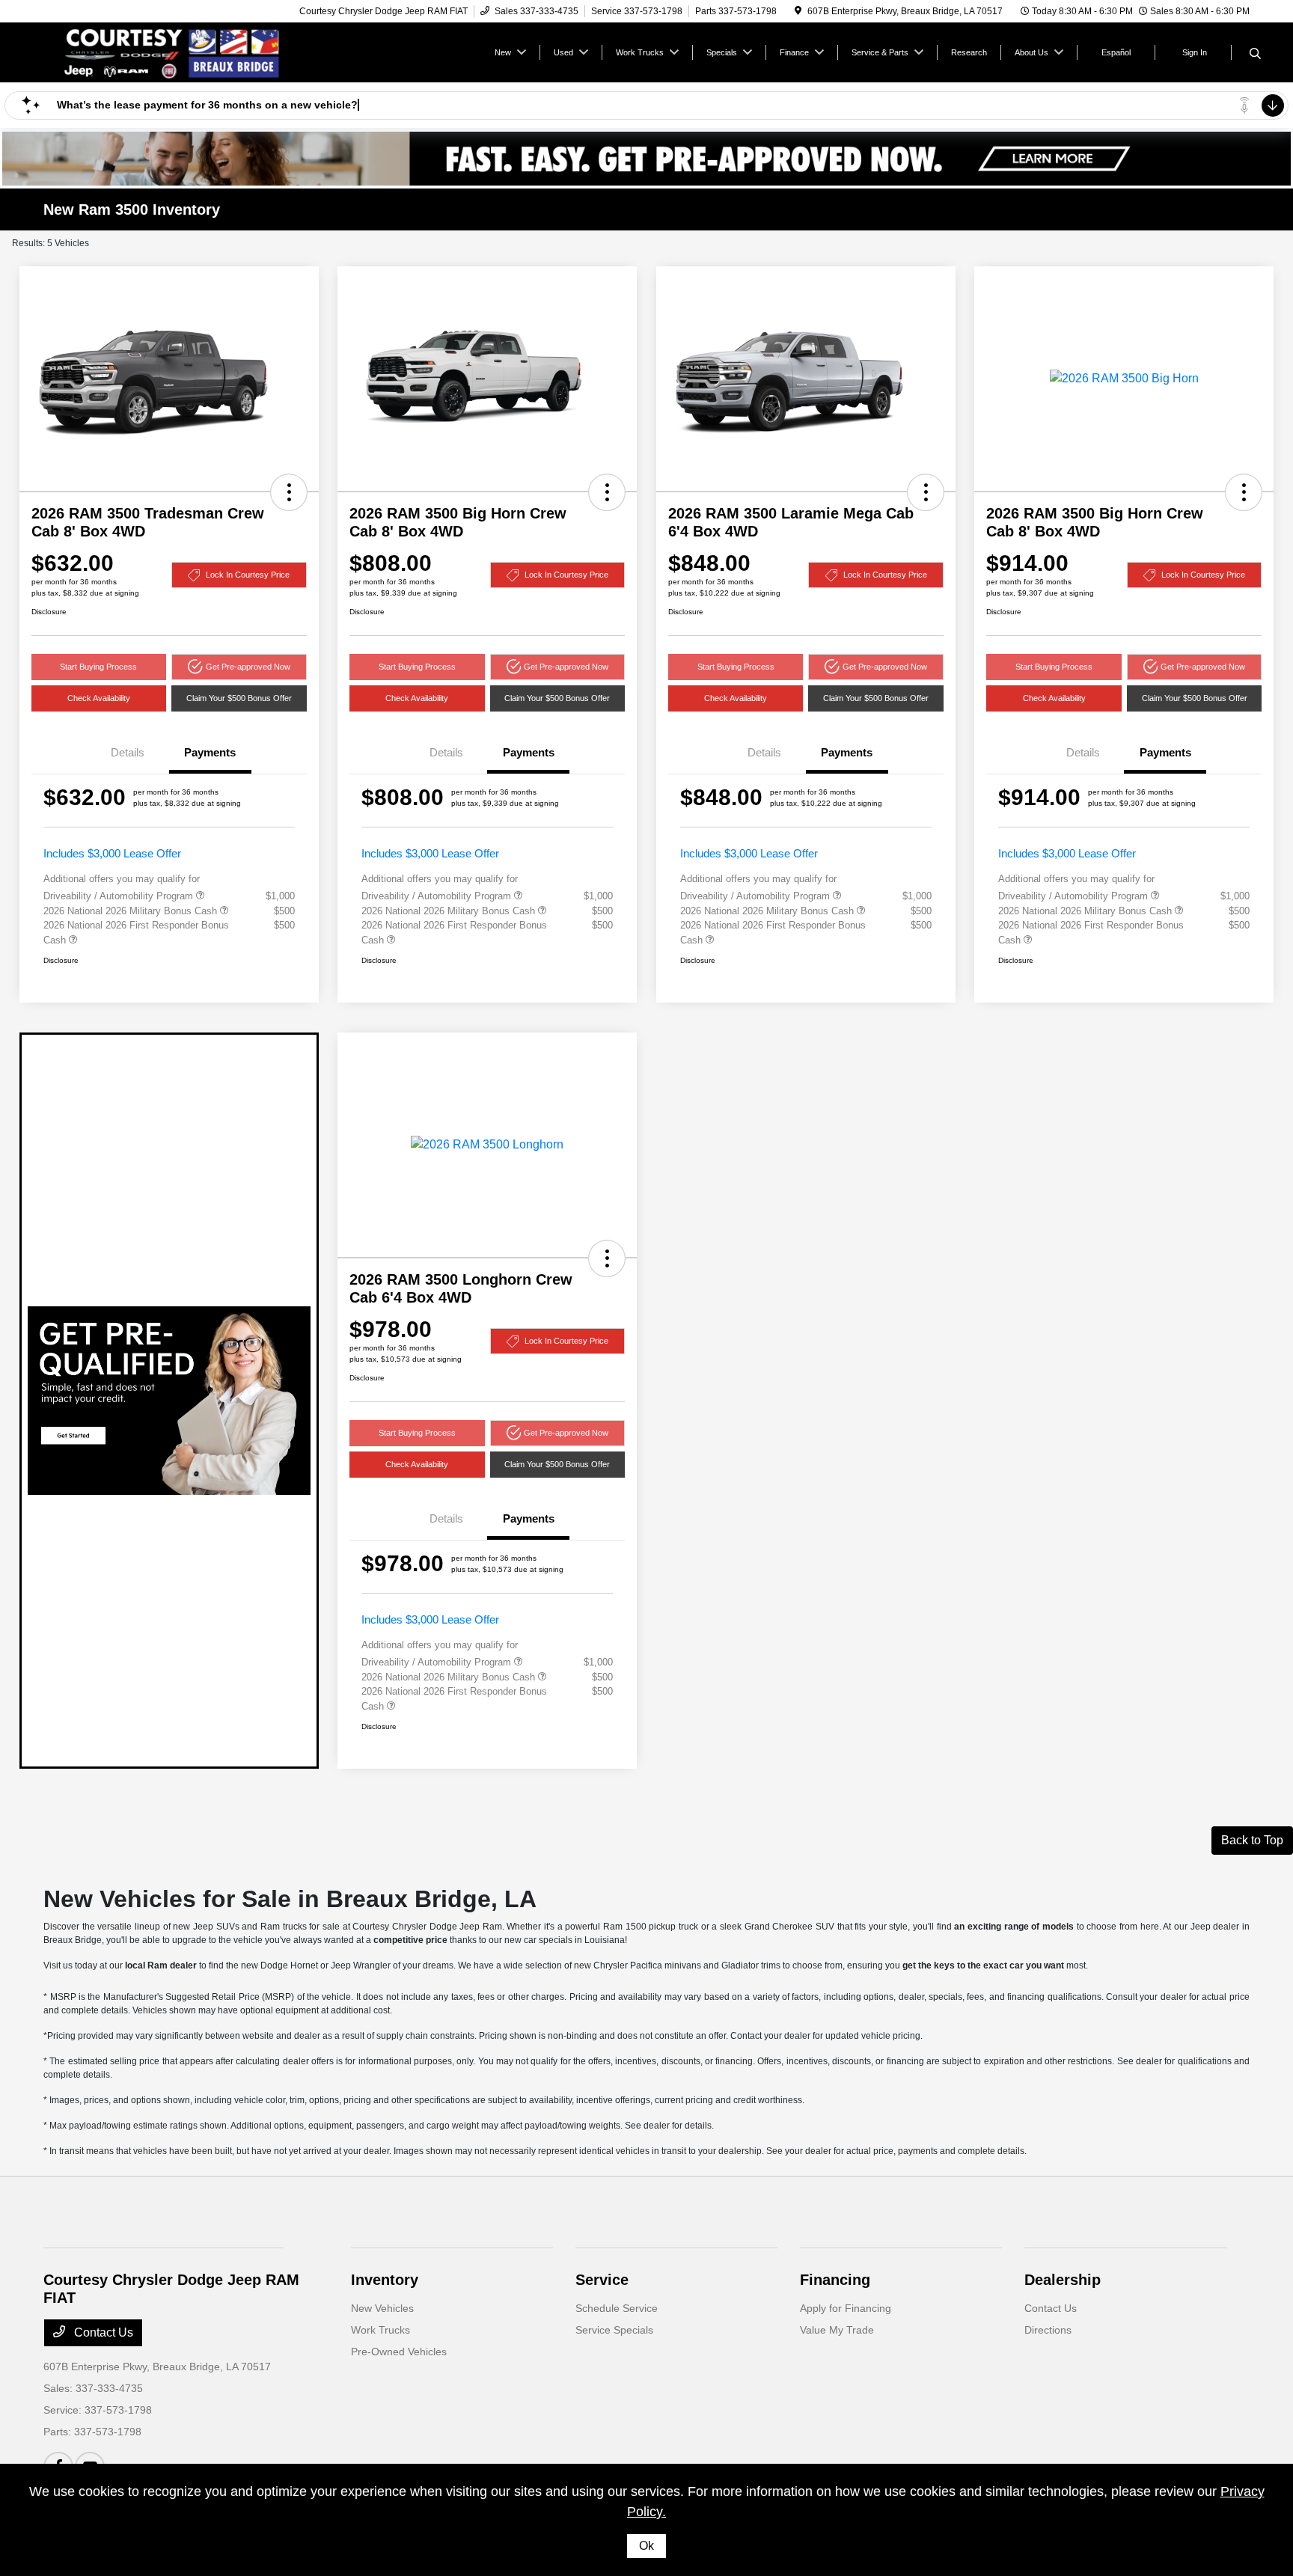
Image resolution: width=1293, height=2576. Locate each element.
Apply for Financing (846, 2308)
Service (602, 2280)
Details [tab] (128, 752)
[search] (1255, 55)
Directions (1048, 2330)
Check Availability (99, 698)
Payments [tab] (210, 752)
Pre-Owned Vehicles (399, 2352)
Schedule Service (617, 2308)
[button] (289, 492)
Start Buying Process (98, 667)
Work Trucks (380, 2330)
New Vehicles (382, 2308)
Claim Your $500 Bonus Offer (239, 698)
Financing (835, 2280)
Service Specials (614, 2330)
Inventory (385, 2280)
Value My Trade (837, 2330)
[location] (798, 11)
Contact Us (102, 2332)
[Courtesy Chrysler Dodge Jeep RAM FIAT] (172, 51)
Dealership (1063, 2280)
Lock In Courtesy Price (248, 575)
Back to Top (1252, 1840)
